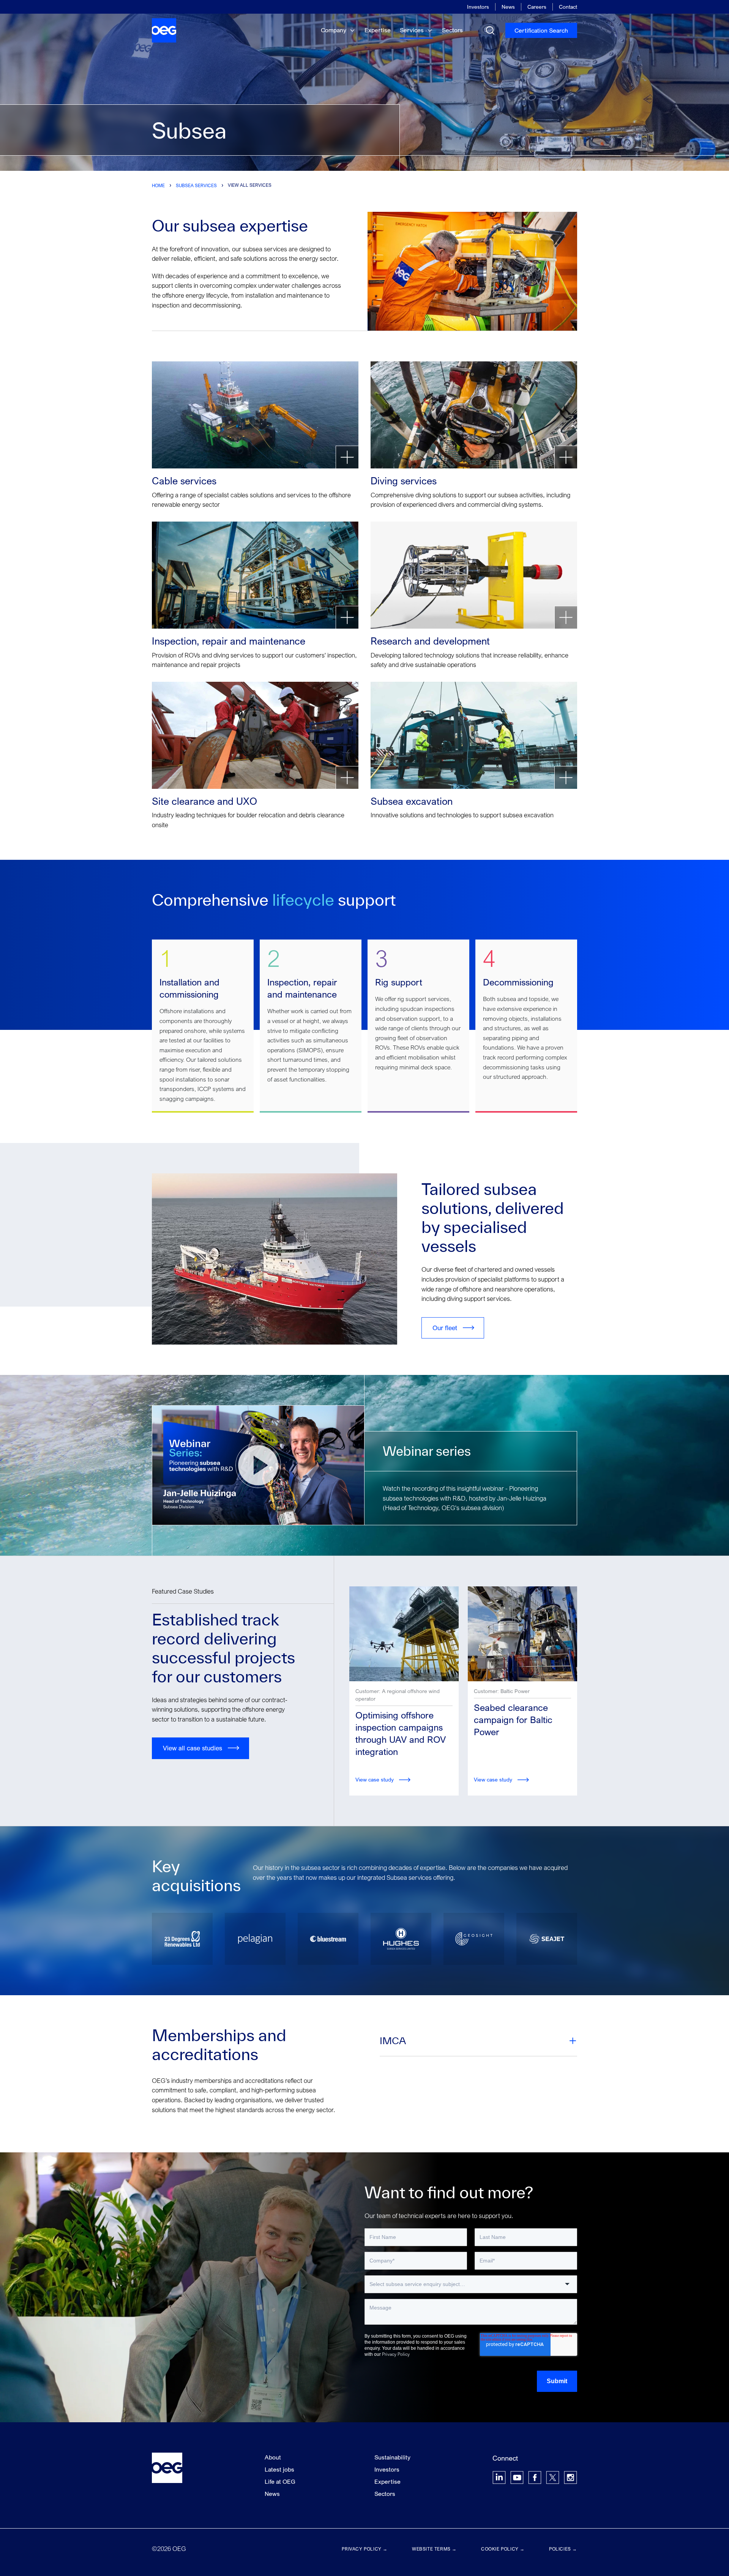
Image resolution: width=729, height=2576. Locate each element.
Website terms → (434, 2549)
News (508, 7)
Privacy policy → (365, 2549)
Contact (568, 7)
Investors (478, 7)
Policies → (563, 2549)
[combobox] (471, 2284)
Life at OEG (280, 2481)
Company (334, 30)
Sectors (452, 30)
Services (413, 30)
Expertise (378, 30)
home (158, 185)
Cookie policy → (503, 2549)
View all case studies (193, 1748)
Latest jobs (279, 2469)
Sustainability (392, 2457)
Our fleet (445, 1328)
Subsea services (196, 185)
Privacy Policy (396, 2354)
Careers (537, 7)
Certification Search (541, 30)
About (273, 2457)
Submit (557, 2381)
